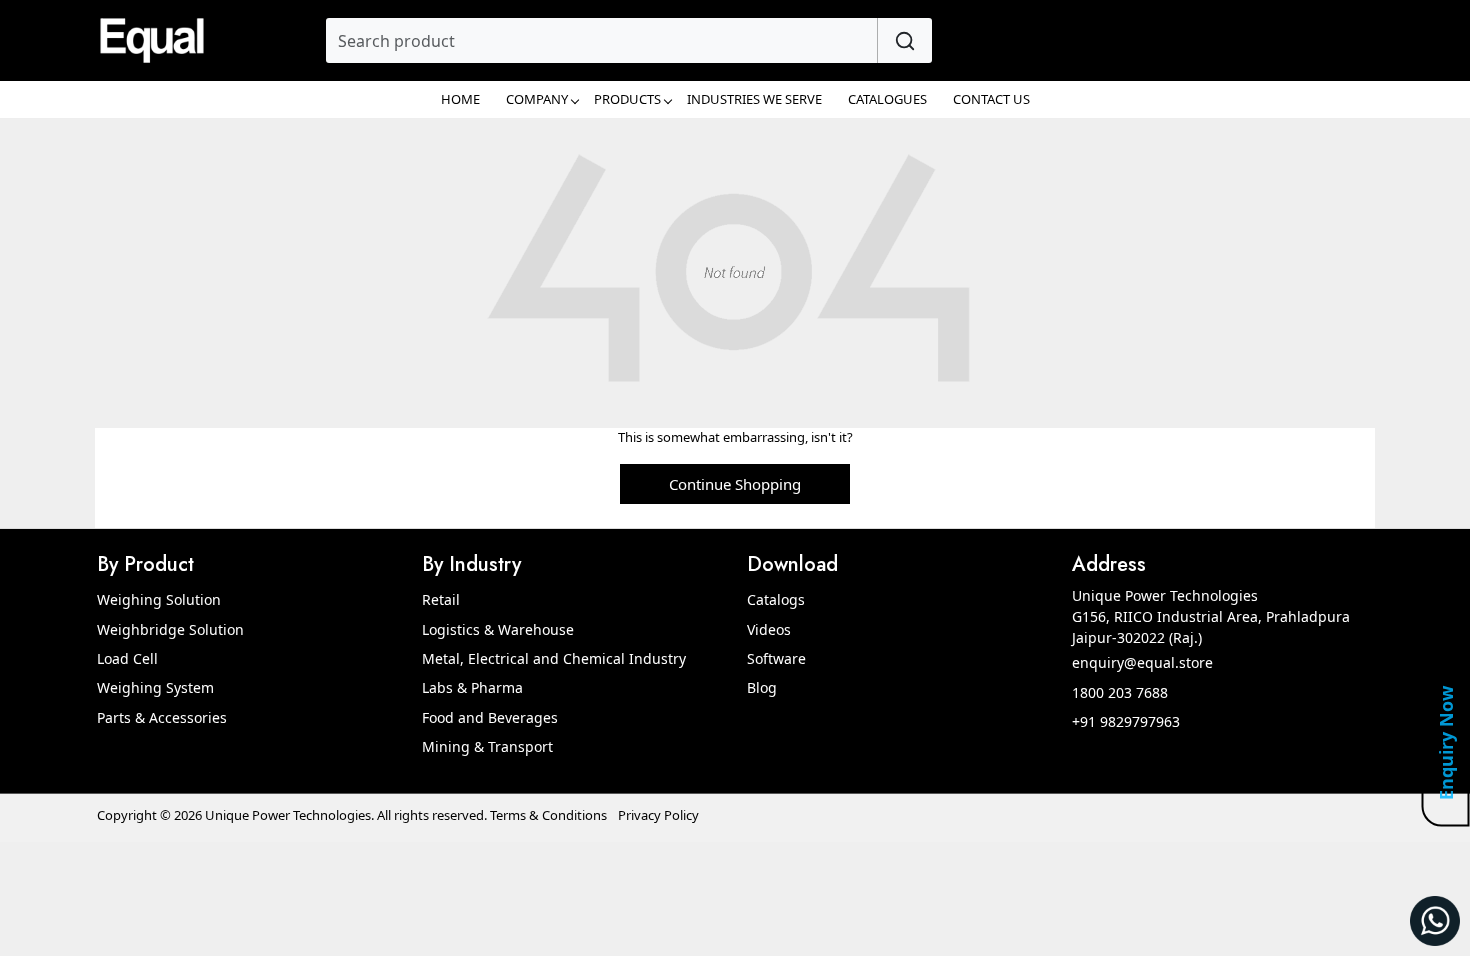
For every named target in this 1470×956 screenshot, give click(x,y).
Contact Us (991, 99)
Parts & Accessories (162, 717)
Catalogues (887, 99)
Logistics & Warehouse (498, 629)
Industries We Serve (754, 99)
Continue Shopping (735, 484)
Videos (769, 629)
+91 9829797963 (1126, 721)
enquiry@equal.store (1142, 662)
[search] (904, 40)
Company (537, 99)
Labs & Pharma (472, 687)
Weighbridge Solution (170, 629)
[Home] (152, 40)
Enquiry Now (1446, 743)
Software (776, 658)
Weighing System (155, 687)
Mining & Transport (487, 746)
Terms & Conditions (548, 815)
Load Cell (127, 658)
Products (627, 99)
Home (460, 99)
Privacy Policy (658, 815)
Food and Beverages (490, 717)
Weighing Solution (159, 599)
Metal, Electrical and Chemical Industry (554, 658)
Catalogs (776, 599)
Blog (762, 687)
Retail (441, 599)
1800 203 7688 (1120, 692)
